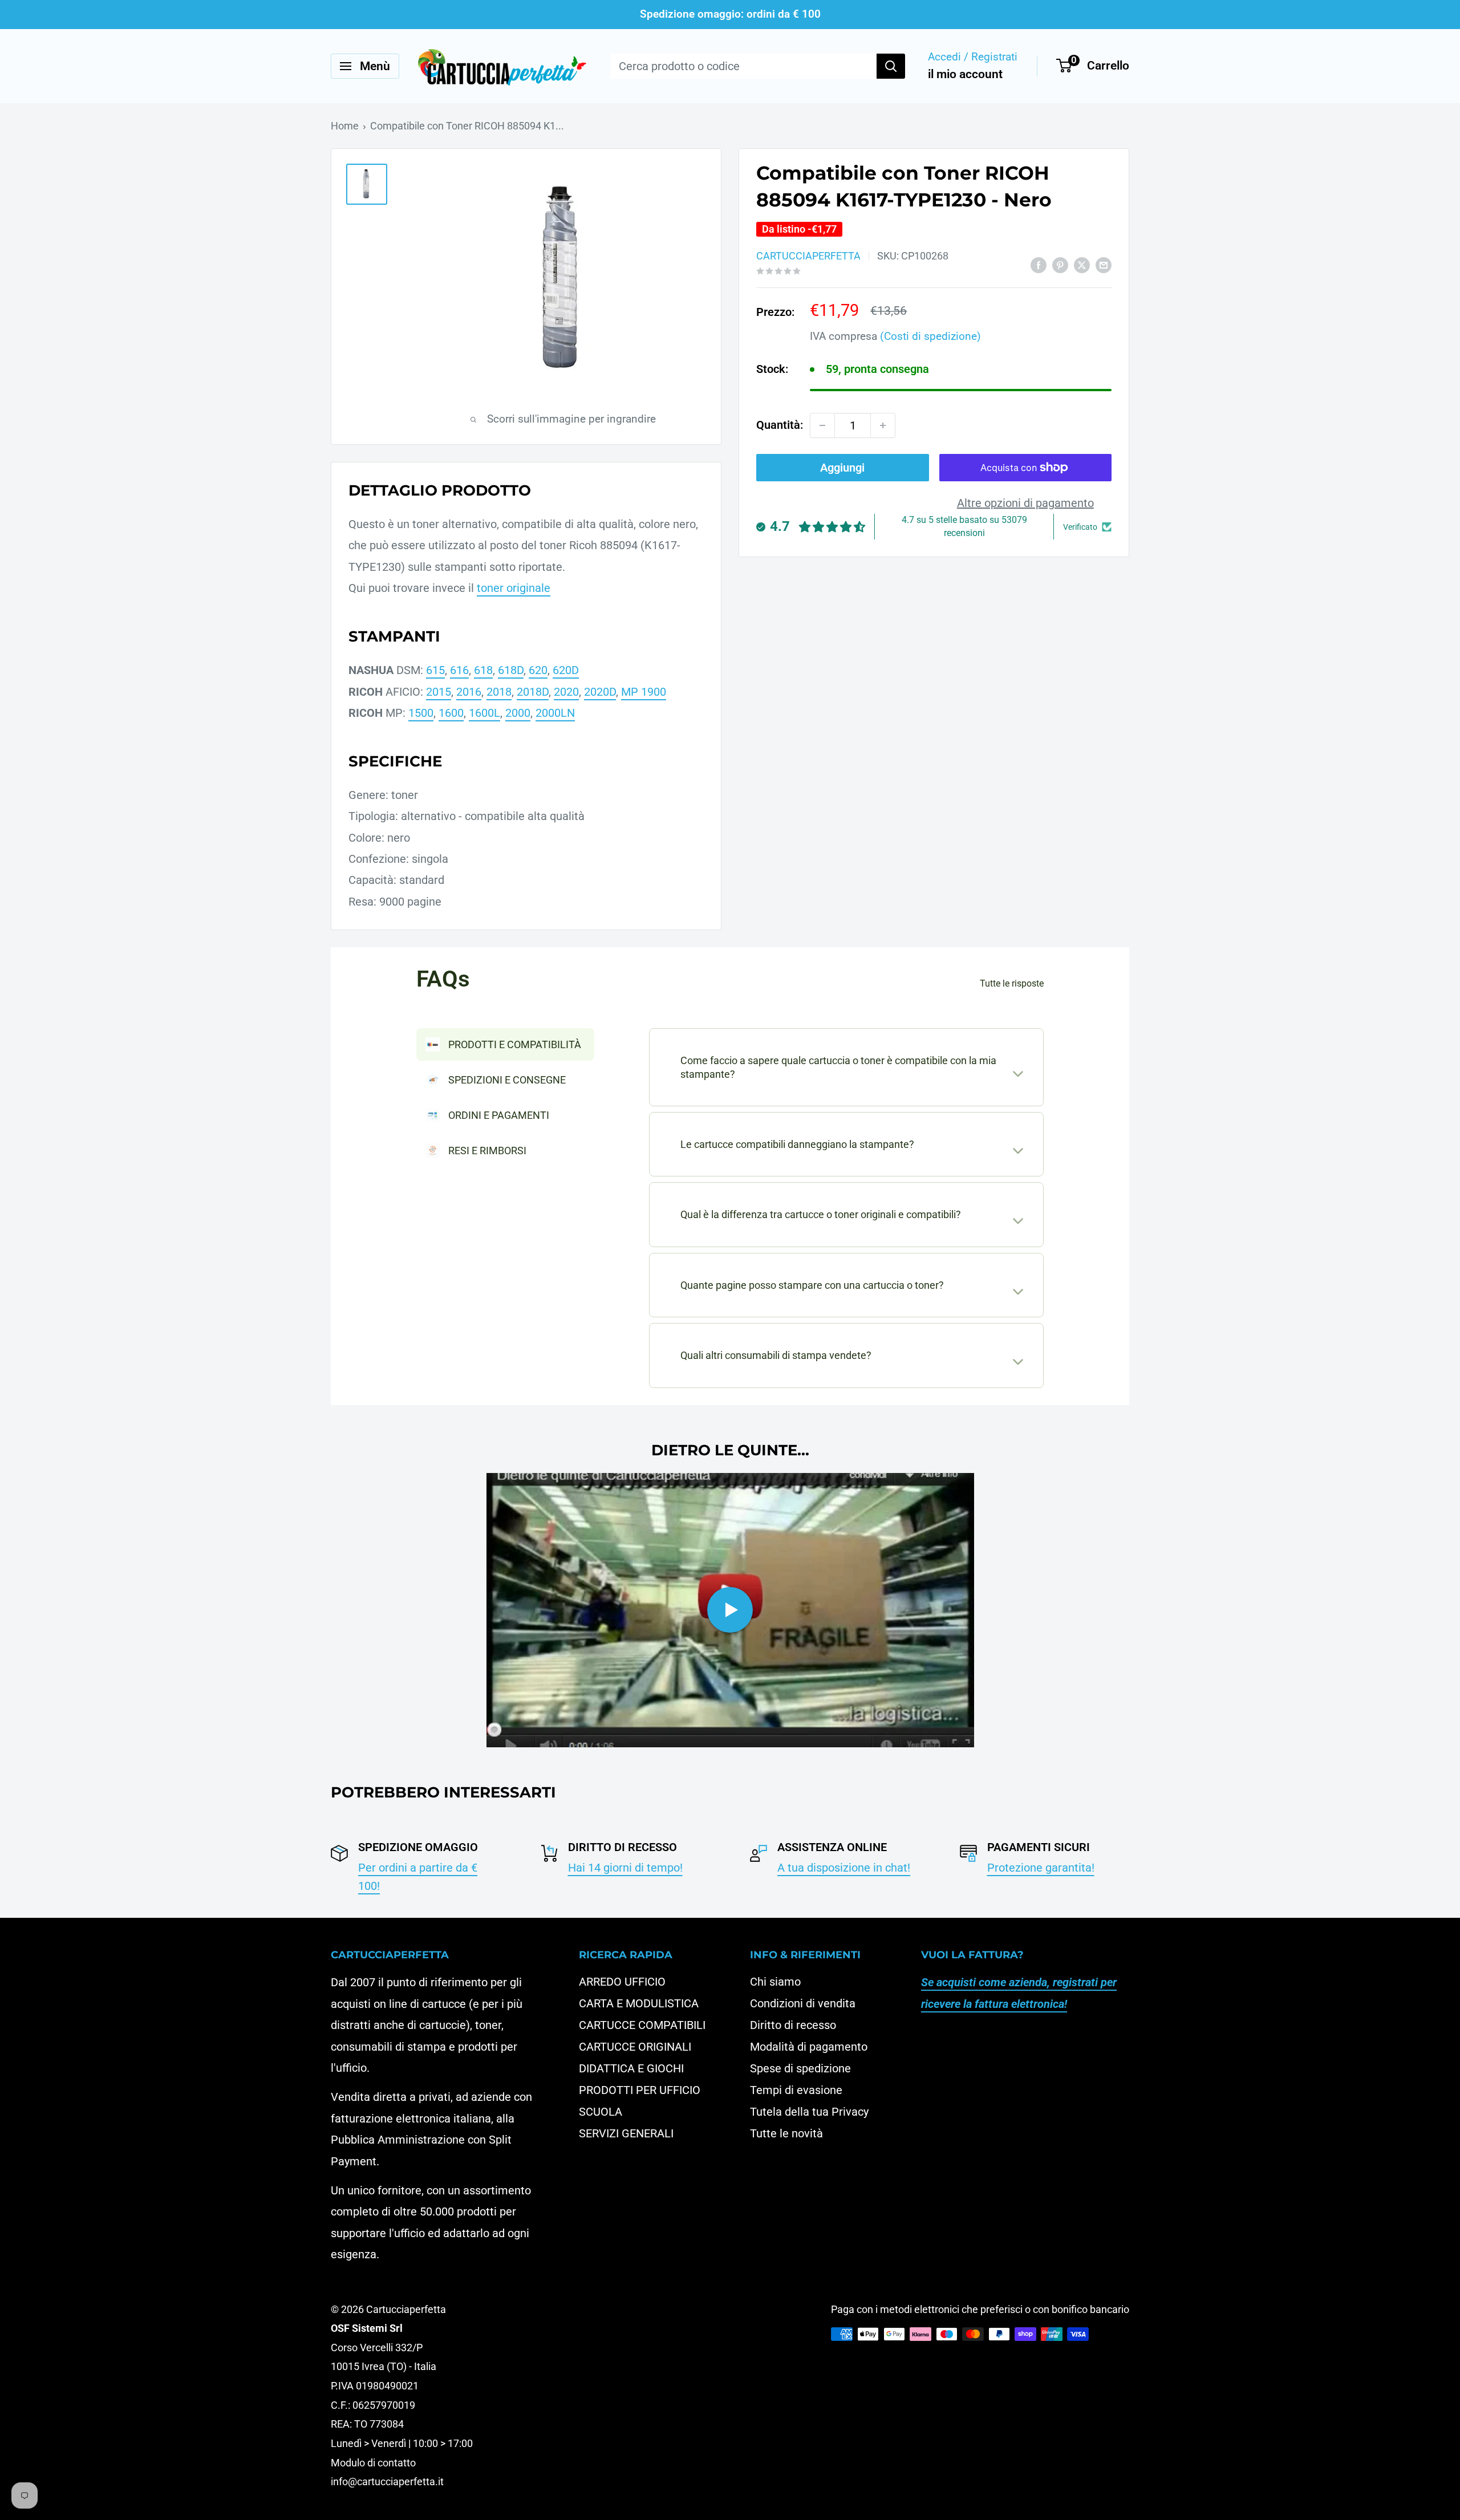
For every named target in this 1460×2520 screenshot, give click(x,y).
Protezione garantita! (1041, 1868)
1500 (421, 713)
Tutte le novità (786, 2133)
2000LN (555, 713)
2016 (469, 692)
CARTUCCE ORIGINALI (635, 2047)
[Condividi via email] (1104, 264)
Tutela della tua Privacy (809, 2112)
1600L (484, 713)
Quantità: (780, 425)
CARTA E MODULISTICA (639, 2003)
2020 (566, 692)
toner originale (514, 588)
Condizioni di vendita (803, 2003)
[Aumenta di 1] (883, 425)
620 (538, 670)
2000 (518, 713)
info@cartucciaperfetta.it (387, 2482)
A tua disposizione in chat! (844, 1868)
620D (566, 670)
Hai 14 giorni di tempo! (625, 1868)
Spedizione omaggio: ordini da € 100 (730, 14)
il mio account (965, 74)
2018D (533, 692)
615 (435, 670)
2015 (439, 692)
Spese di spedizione (800, 2068)
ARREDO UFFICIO (622, 1982)
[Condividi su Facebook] (1039, 264)
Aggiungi (842, 468)
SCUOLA (601, 2112)
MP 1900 (644, 692)
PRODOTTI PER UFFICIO (640, 2090)
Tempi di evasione (796, 2090)
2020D (600, 692)
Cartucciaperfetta (808, 256)
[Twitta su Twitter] (1082, 264)
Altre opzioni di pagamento (1025, 503)
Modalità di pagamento (809, 2047)
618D (511, 670)
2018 (499, 692)
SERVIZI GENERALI (626, 2133)
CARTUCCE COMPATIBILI (642, 2025)
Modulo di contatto (373, 2463)
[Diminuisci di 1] (822, 425)
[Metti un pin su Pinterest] (1060, 264)
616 (459, 670)
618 (483, 670)
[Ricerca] (891, 66)
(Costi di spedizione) (930, 336)
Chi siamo (775, 1982)
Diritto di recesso (793, 2025)
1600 (451, 713)
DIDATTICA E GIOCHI (631, 2068)
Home (345, 126)
